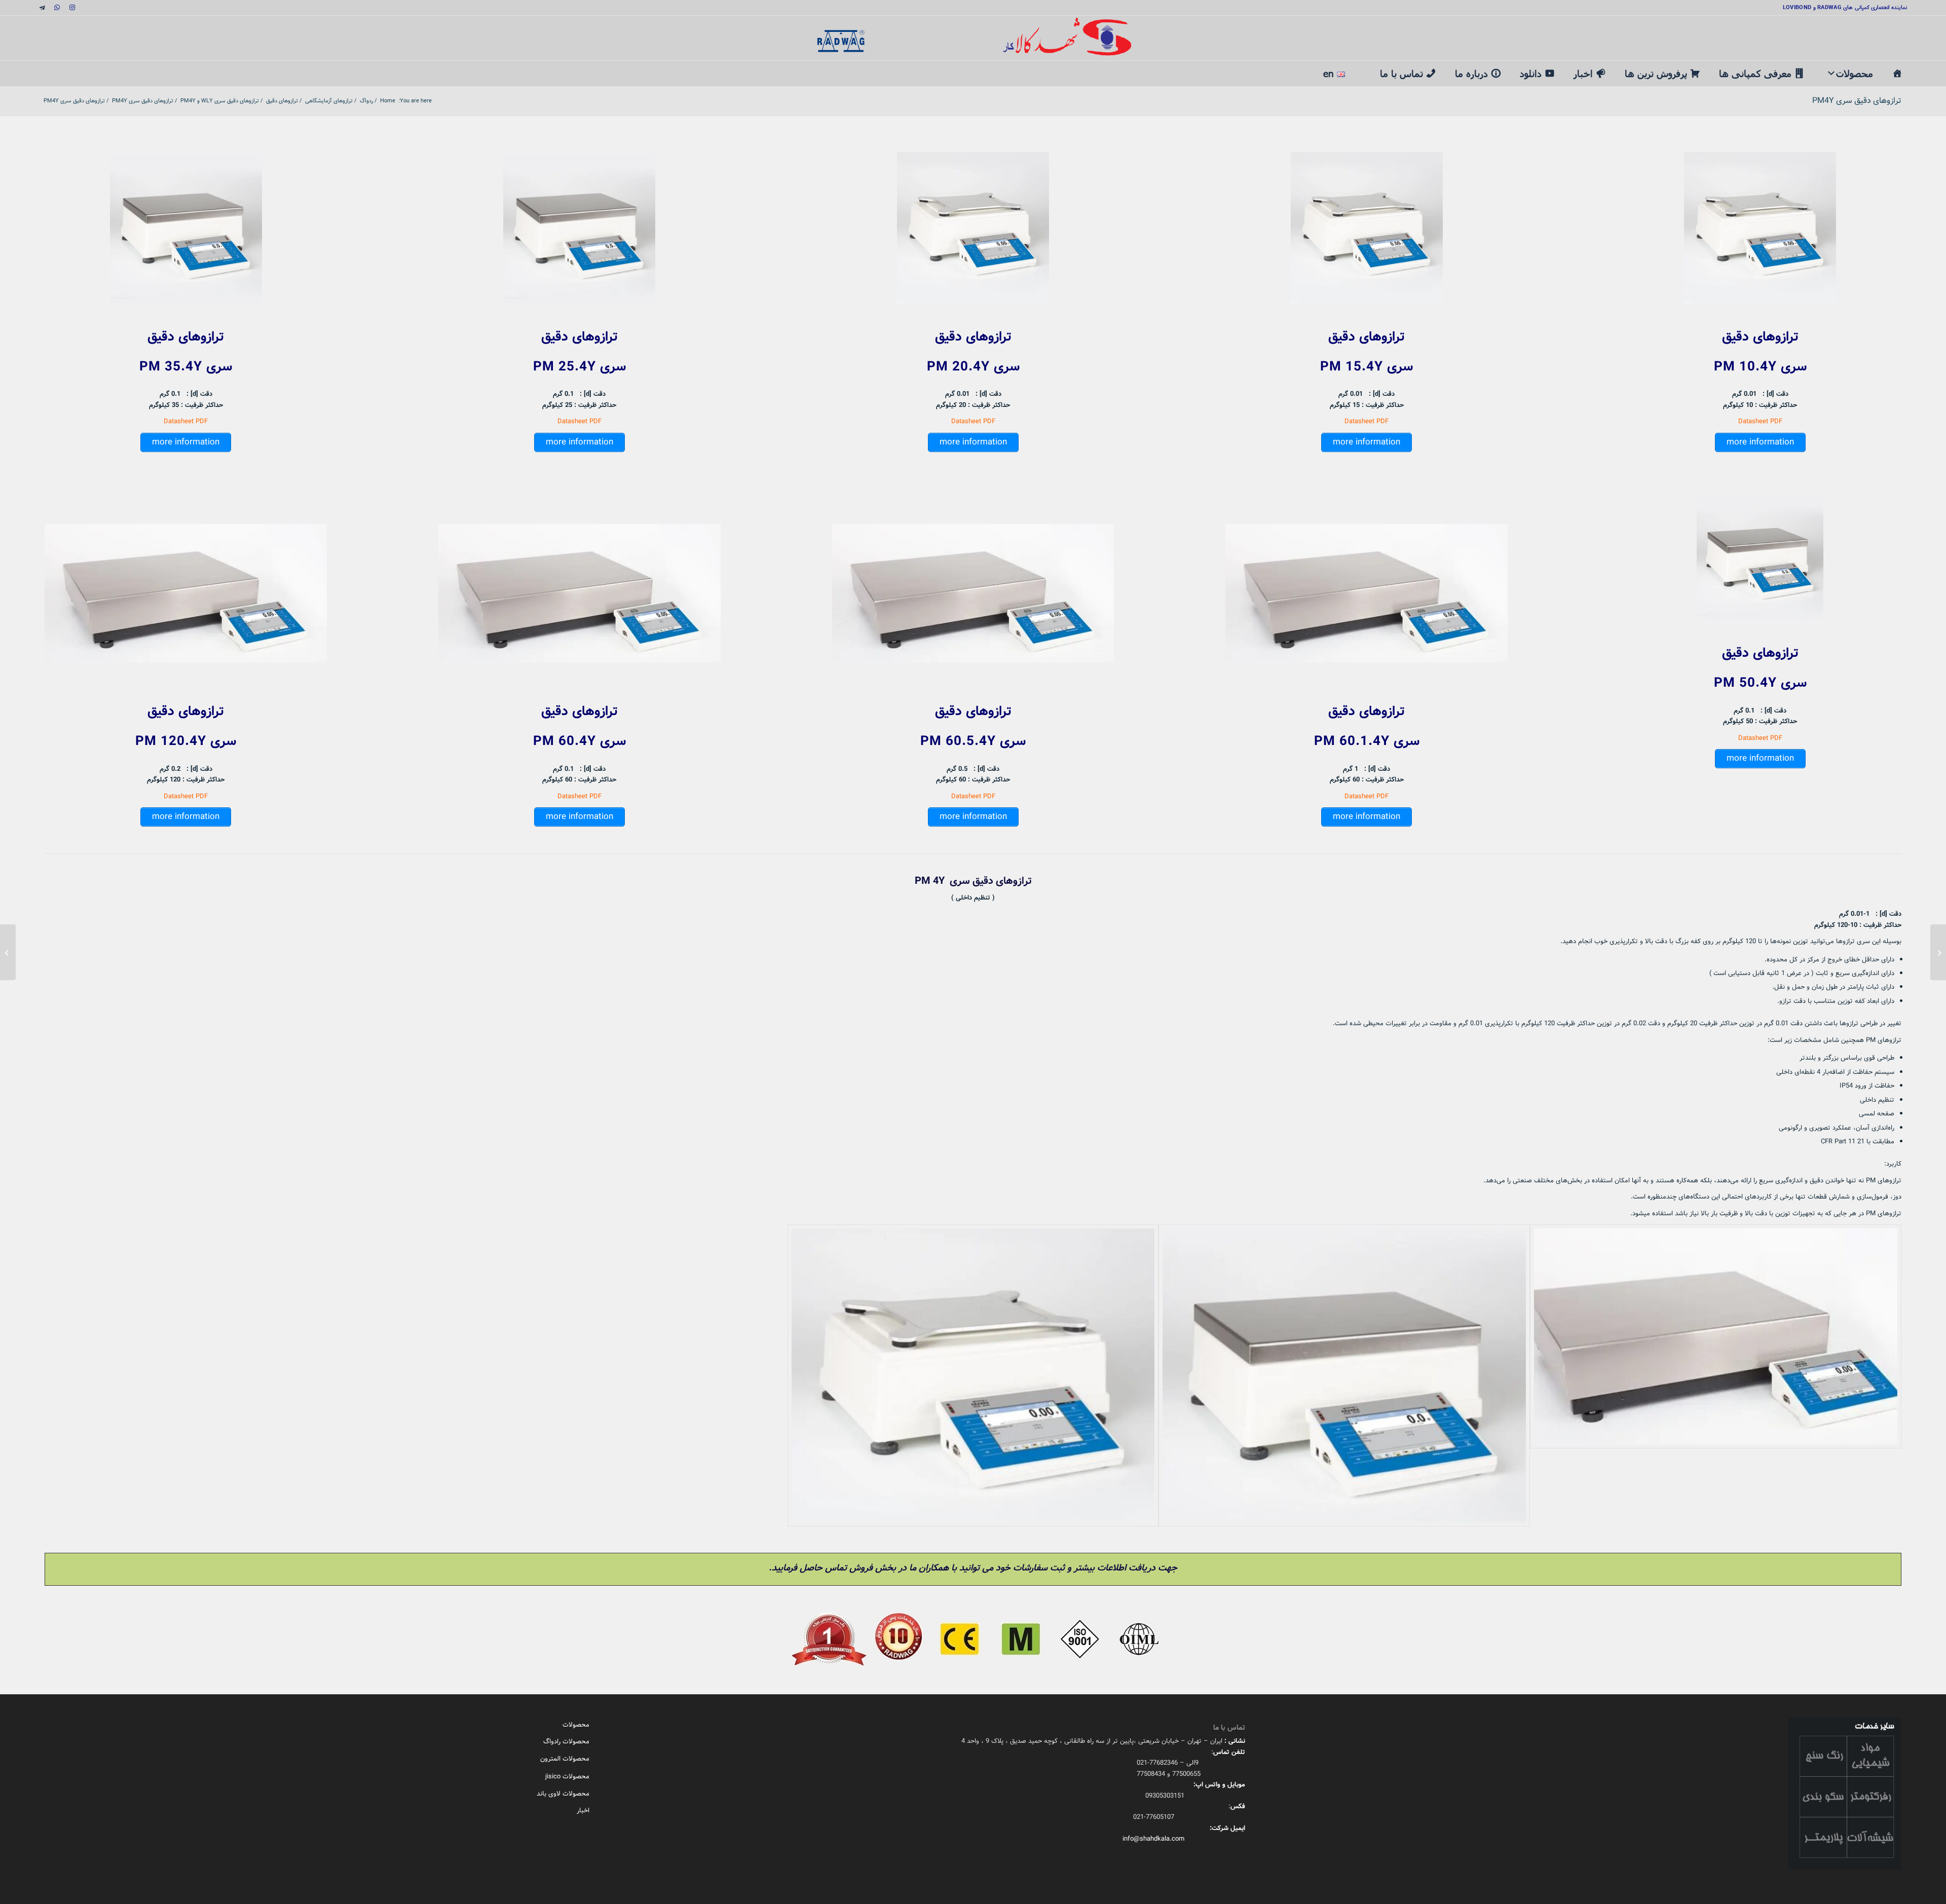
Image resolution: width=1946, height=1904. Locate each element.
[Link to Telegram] (42, 8)
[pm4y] (973, 1375)
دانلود (1531, 73)
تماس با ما (1401, 73)
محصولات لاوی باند (563, 1794)
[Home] (1897, 73)
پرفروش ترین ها (1656, 73)
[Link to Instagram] (72, 8)
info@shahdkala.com (1153, 1839)
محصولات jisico (567, 1777)
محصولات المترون (565, 1759)
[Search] (1362, 67)
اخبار (1583, 73)
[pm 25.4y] (1344, 1375)
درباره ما (1471, 73)
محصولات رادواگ (566, 1742)
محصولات (1855, 73)
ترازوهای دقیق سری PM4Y (1857, 101)
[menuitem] (1362, 68)
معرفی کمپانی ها (1755, 73)
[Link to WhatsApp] (57, 8)
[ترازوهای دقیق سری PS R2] (1938, 952)
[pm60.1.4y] (1716, 1375)
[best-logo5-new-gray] (973, 38)
